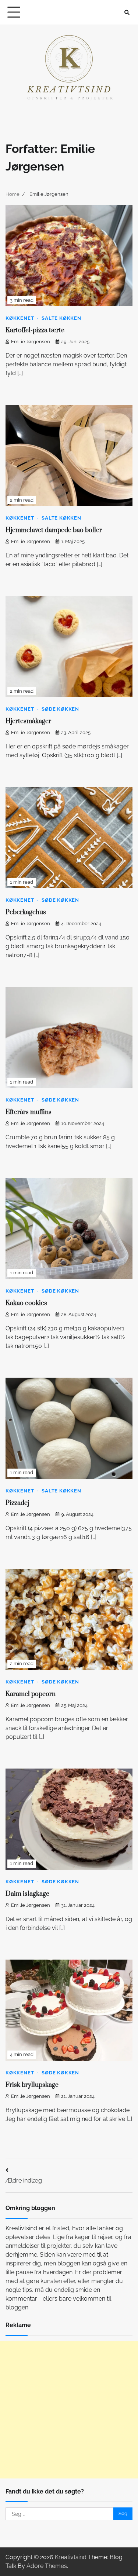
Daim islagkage (27, 1894)
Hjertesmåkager (28, 721)
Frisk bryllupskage (32, 2085)
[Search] (127, 12)
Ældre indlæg (24, 2181)
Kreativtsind (71, 2557)
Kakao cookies (26, 1303)
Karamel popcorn (31, 1694)
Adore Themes (47, 2566)
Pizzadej (17, 1503)
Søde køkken (60, 709)
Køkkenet (20, 318)
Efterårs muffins (29, 1112)
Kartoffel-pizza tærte (35, 330)
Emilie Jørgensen (31, 342)
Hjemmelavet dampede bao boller (54, 530)
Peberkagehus (26, 912)
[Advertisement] (69, 2410)
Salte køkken (61, 318)
